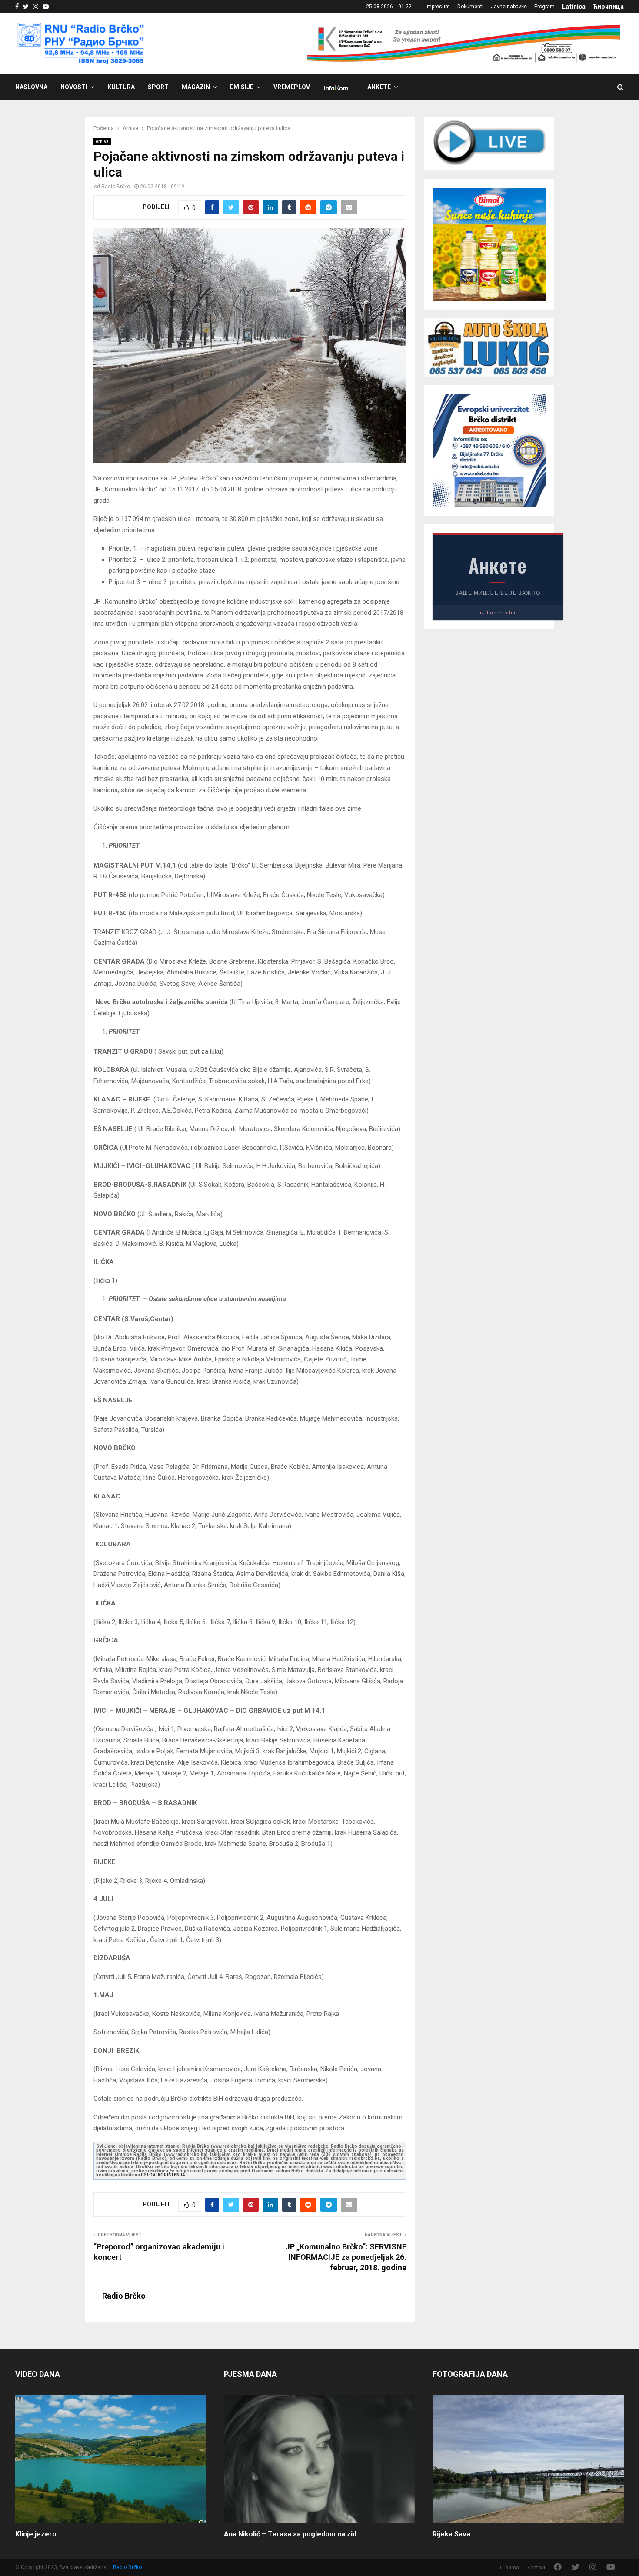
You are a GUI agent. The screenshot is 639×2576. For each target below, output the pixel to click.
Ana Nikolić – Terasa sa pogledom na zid (290, 2534)
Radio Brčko (116, 187)
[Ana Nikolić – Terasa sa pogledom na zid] (319, 2459)
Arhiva (102, 142)
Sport (158, 87)
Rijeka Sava (451, 2534)
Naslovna (31, 87)
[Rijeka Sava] (528, 2459)
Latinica (574, 7)
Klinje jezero (36, 2534)
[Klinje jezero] (111, 2459)
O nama (509, 2568)
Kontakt (536, 2568)
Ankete (379, 87)
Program (544, 7)
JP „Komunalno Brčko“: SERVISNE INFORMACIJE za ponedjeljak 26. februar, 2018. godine (346, 2257)
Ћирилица (608, 7)
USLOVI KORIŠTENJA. (164, 2175)
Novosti (74, 87)
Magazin (196, 87)
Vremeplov (292, 87)
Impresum (438, 7)
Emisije (242, 87)
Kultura (121, 87)
